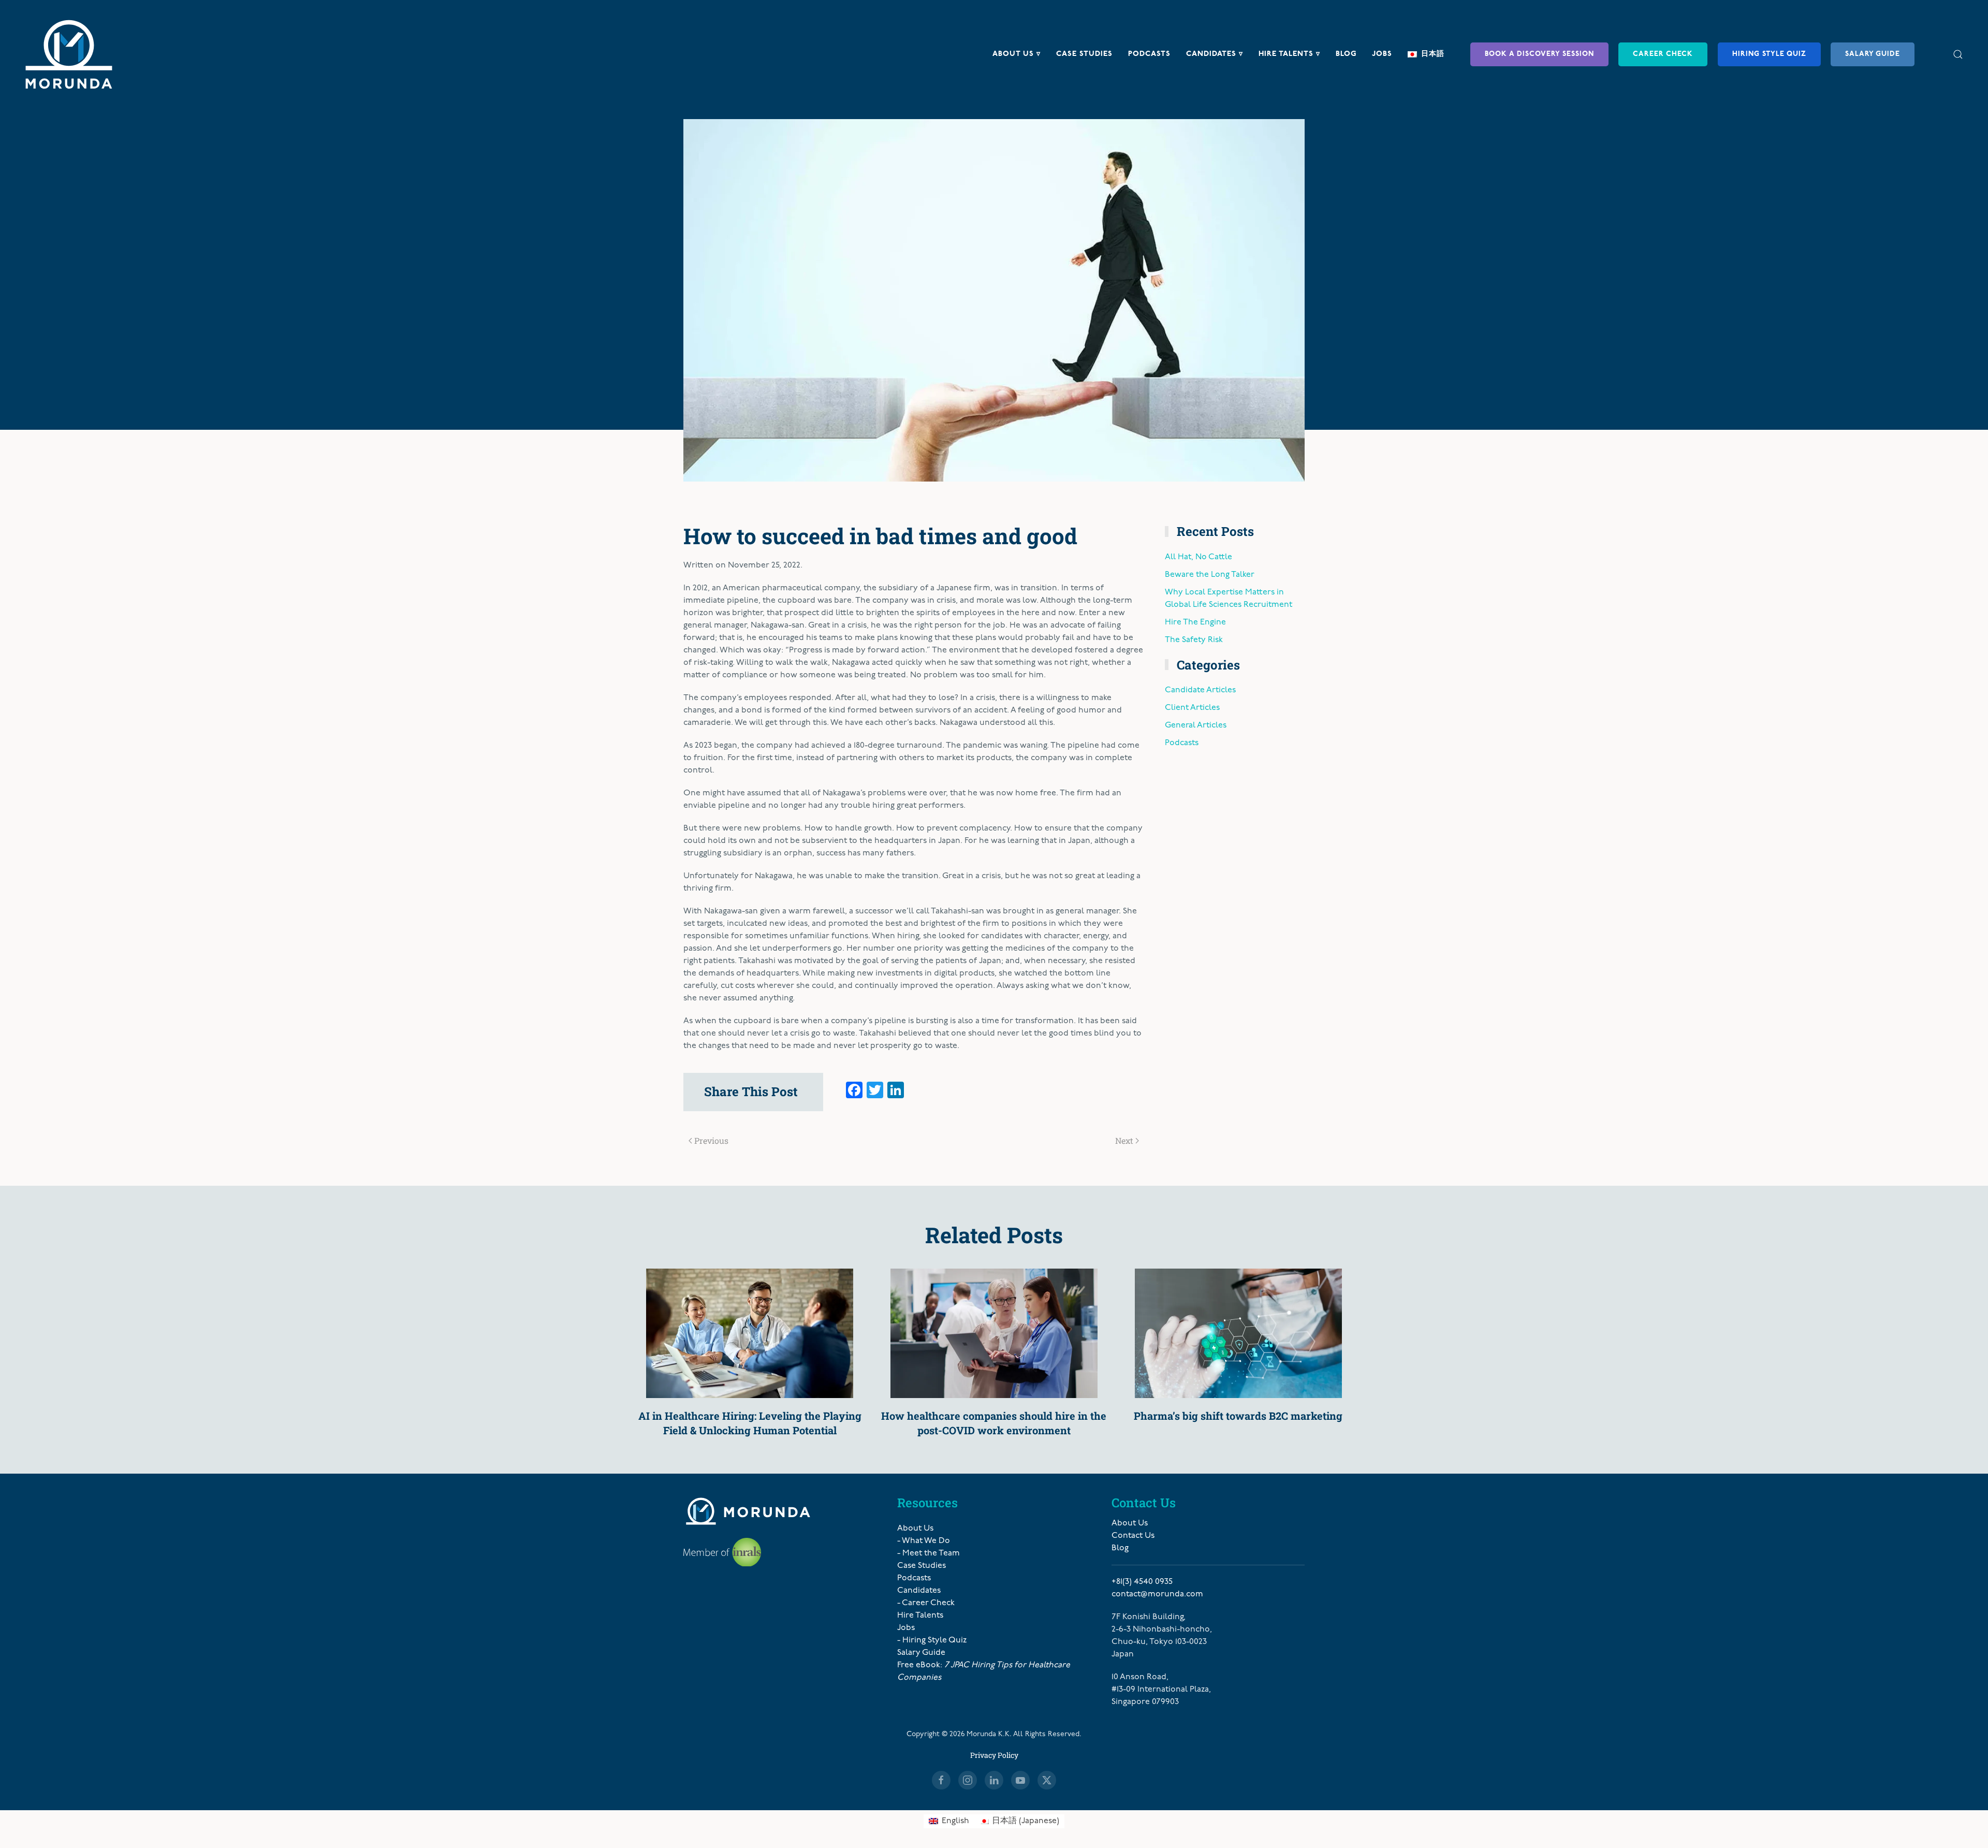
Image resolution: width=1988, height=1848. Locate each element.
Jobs (1382, 54)
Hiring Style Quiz (1769, 54)
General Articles (1196, 725)
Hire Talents (920, 1616)
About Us (915, 1529)
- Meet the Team (929, 1553)
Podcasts (1149, 54)
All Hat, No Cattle (1198, 557)
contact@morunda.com (1157, 1594)
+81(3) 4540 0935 (1142, 1582)
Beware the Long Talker (1210, 575)
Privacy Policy (994, 1755)
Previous (711, 1140)
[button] (1958, 54)
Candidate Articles (1200, 690)
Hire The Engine (1195, 622)
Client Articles (1192, 708)
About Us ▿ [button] (1017, 54)
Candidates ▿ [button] (1215, 54)
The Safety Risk (1194, 640)
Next (1124, 1140)
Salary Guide (1873, 54)
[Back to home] (69, 54)
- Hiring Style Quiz (932, 1640)
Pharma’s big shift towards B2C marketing (1238, 1416)
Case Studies (1084, 54)
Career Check (1663, 54)
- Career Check (926, 1603)
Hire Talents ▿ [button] (1289, 54)
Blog (1346, 54)
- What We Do (924, 1541)
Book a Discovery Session (1539, 54)
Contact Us (1133, 1536)
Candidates (919, 1591)
